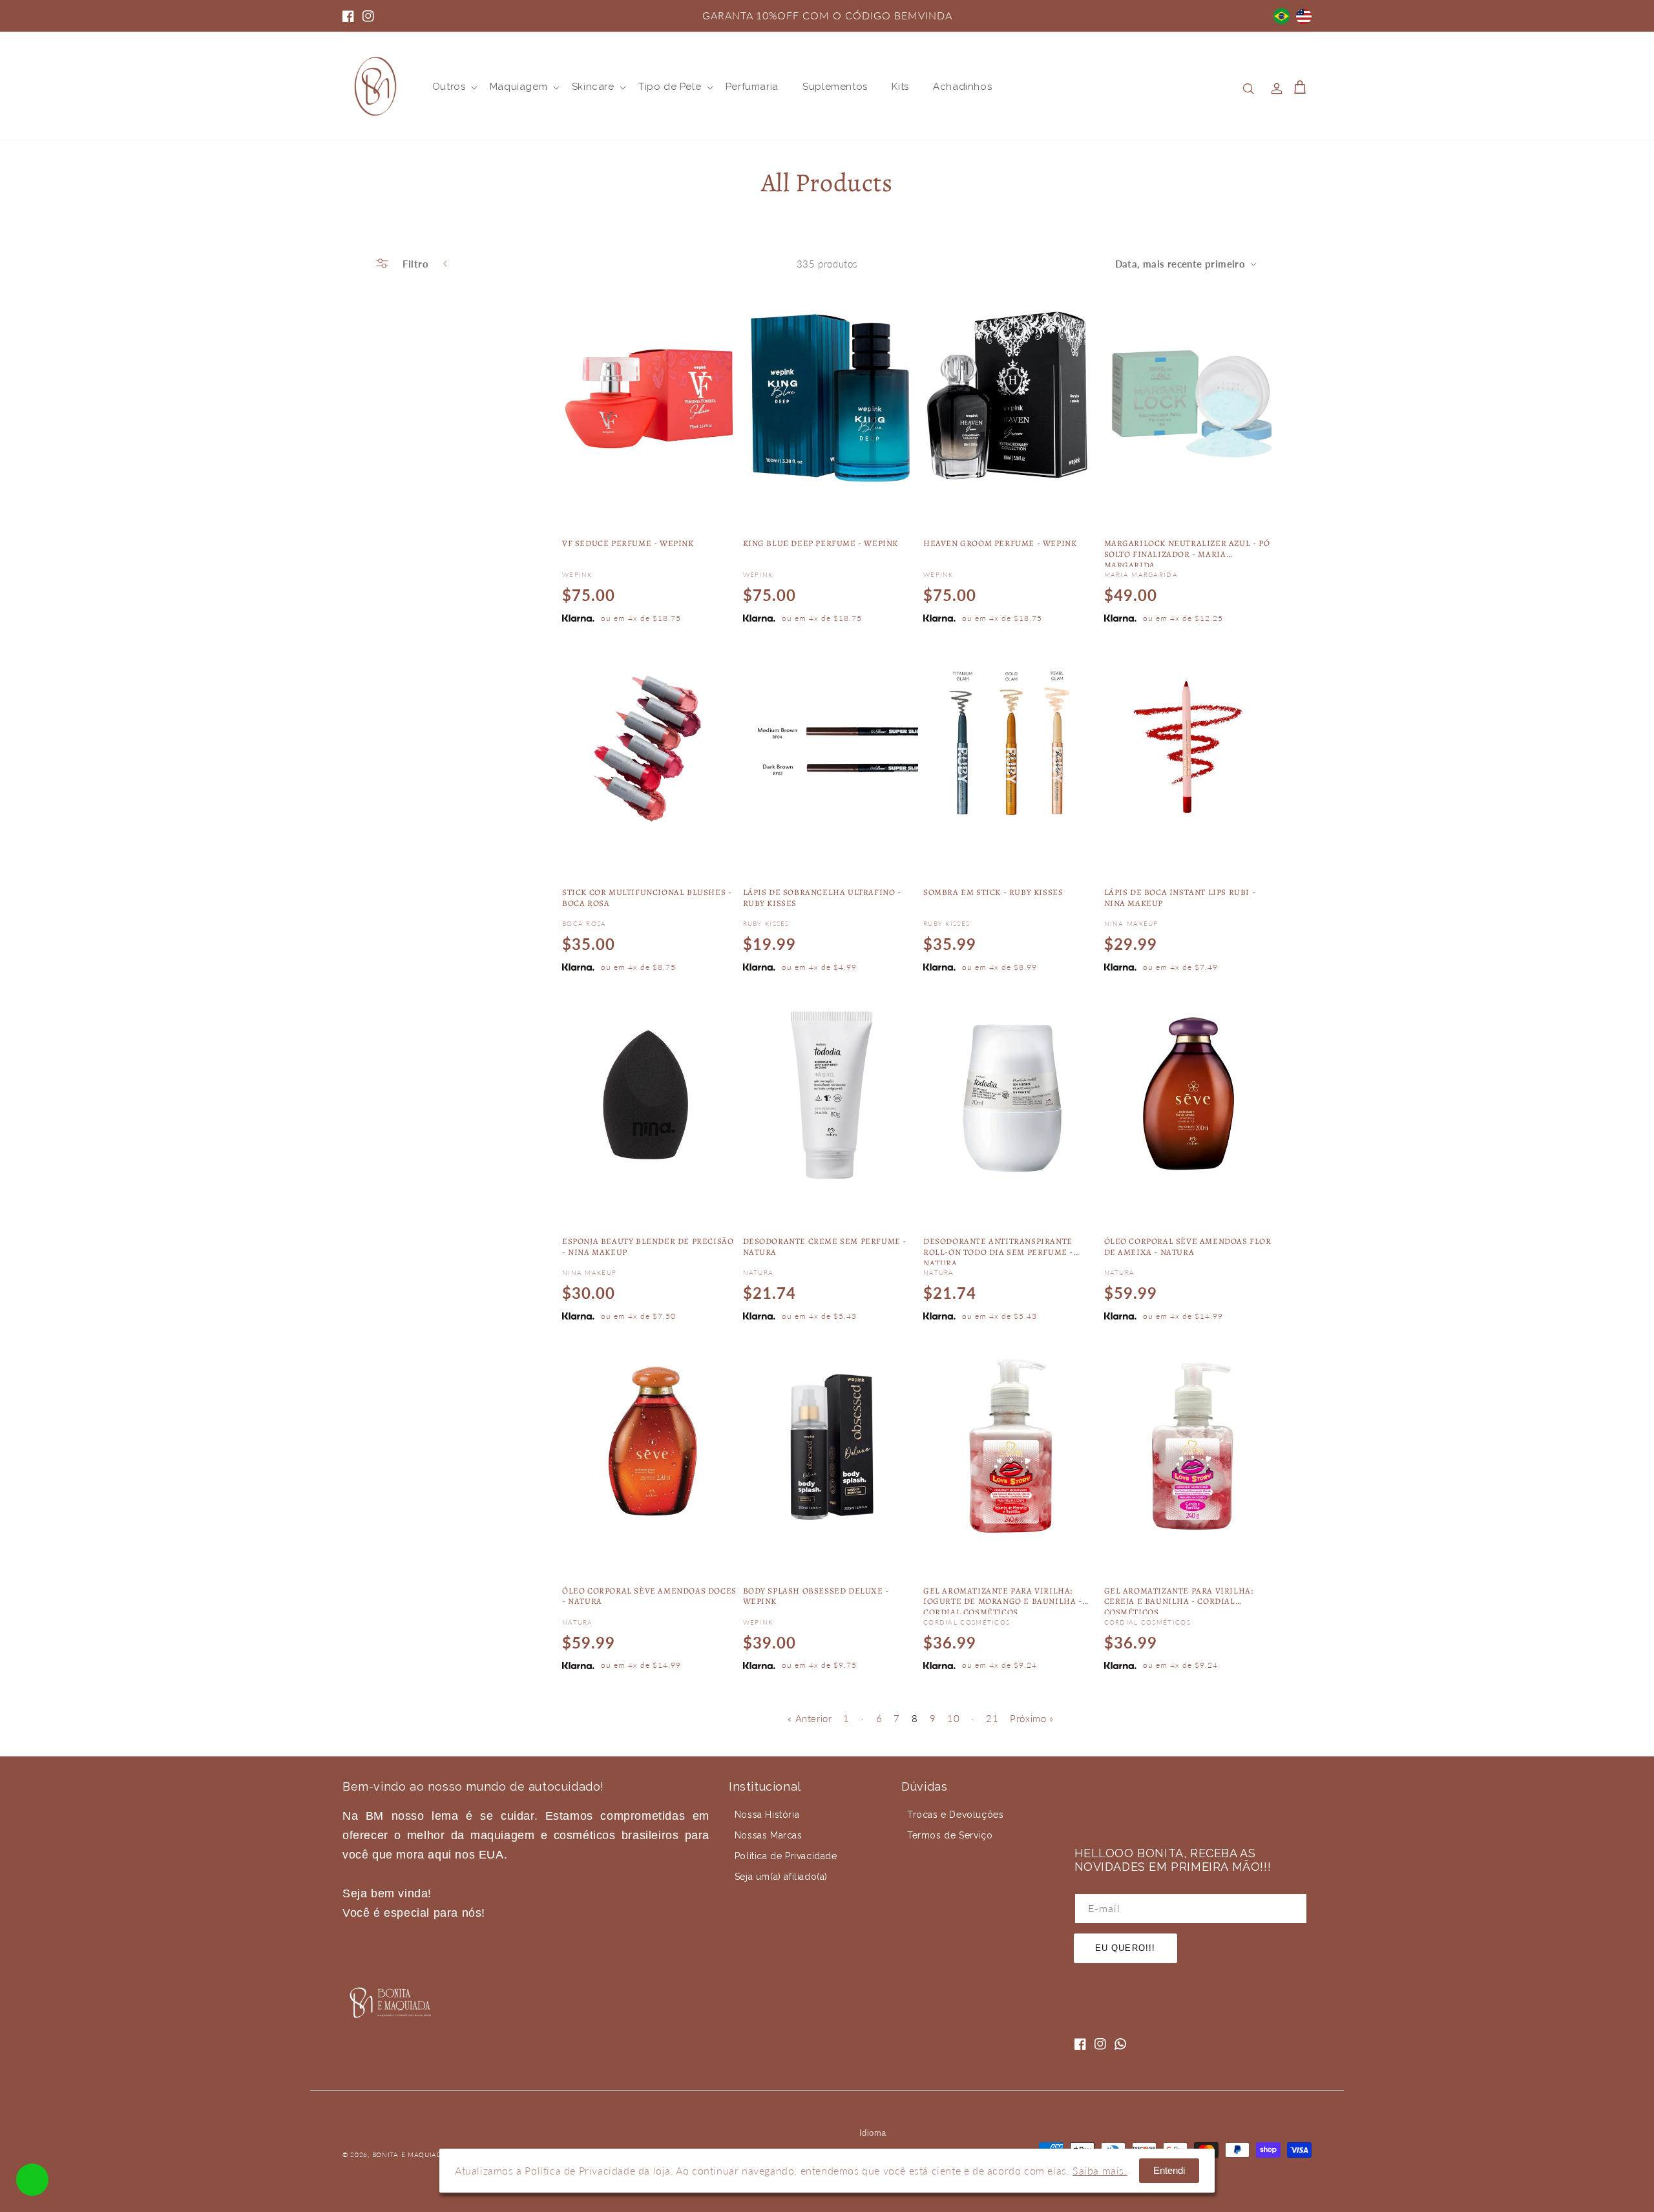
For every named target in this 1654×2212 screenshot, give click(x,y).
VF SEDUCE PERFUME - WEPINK (628, 543)
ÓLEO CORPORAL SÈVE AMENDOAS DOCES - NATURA (649, 1596)
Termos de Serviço (950, 1835)
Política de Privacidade (786, 1856)
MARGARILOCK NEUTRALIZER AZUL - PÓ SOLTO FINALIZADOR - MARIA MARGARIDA (1187, 553)
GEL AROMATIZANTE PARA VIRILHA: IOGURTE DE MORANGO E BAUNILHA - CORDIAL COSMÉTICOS (1003, 1600)
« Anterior (810, 1718)
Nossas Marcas (769, 1835)
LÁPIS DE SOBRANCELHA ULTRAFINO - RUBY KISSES (822, 898)
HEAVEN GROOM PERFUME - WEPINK (1000, 543)
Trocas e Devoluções (955, 1815)
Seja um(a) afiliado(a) (781, 1877)
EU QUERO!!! (1125, 1948)
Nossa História (767, 1815)
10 (953, 1718)
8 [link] (915, 1718)
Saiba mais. (1100, 2170)
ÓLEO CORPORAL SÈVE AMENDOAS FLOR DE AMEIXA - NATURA (1188, 1247)
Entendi (1169, 2170)
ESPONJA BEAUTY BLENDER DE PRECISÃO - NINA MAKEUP (648, 1247)
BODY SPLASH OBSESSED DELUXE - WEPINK (816, 1596)
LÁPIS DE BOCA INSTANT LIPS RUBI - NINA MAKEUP (1180, 898)
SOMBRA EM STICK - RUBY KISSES (993, 892)
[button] (449, 87)
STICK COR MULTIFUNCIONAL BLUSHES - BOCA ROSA (647, 898)
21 (992, 1718)
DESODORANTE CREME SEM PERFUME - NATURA (825, 1247)
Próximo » (1031, 1718)
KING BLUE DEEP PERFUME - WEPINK (821, 543)
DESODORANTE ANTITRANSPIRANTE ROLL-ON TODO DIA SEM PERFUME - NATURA (998, 1250)
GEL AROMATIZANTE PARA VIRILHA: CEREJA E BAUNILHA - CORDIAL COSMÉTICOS (1179, 1600)
